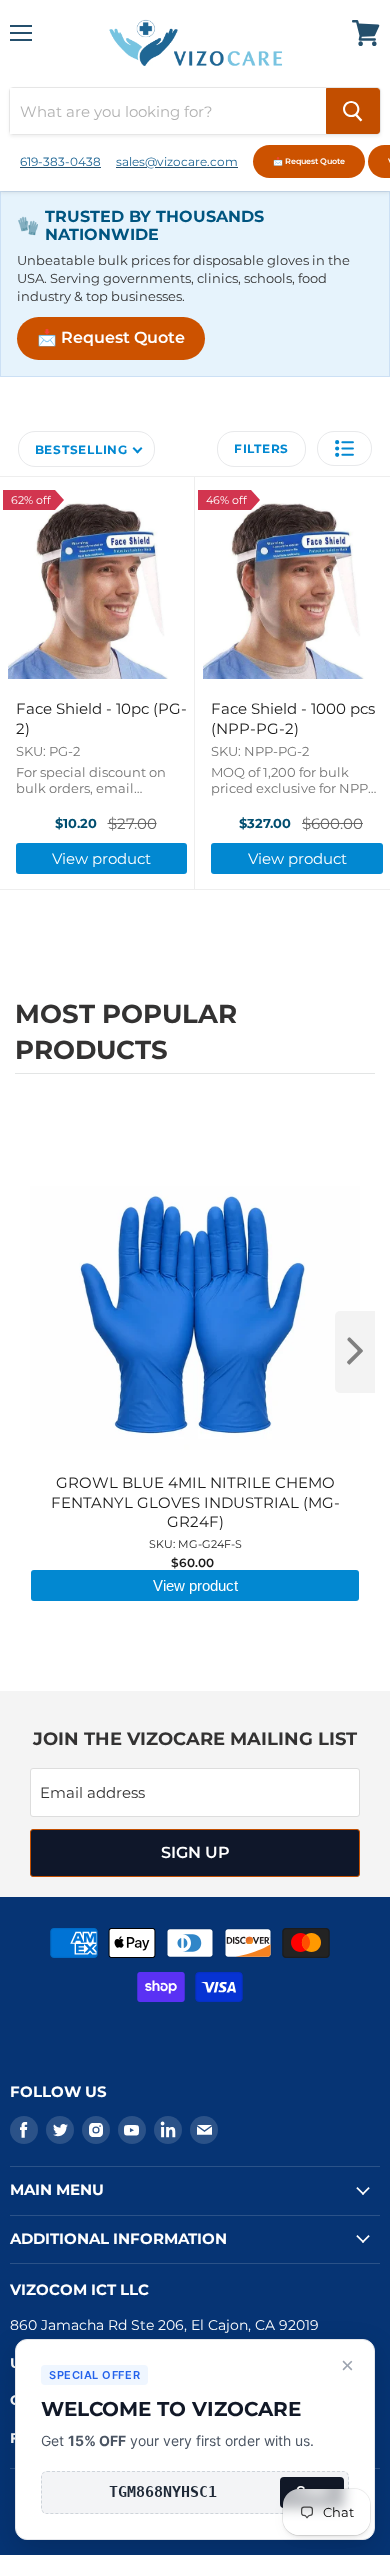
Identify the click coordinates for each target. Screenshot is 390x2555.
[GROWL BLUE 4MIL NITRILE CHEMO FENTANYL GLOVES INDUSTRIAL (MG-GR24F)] (195, 1134)
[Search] (353, 111)
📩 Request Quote (309, 161)
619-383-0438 (60, 161)
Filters (261, 448)
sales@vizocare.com (177, 161)
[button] (344, 448)
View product (101, 858)
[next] (355, 1352)
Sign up (195, 1852)
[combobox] (168, 111)
